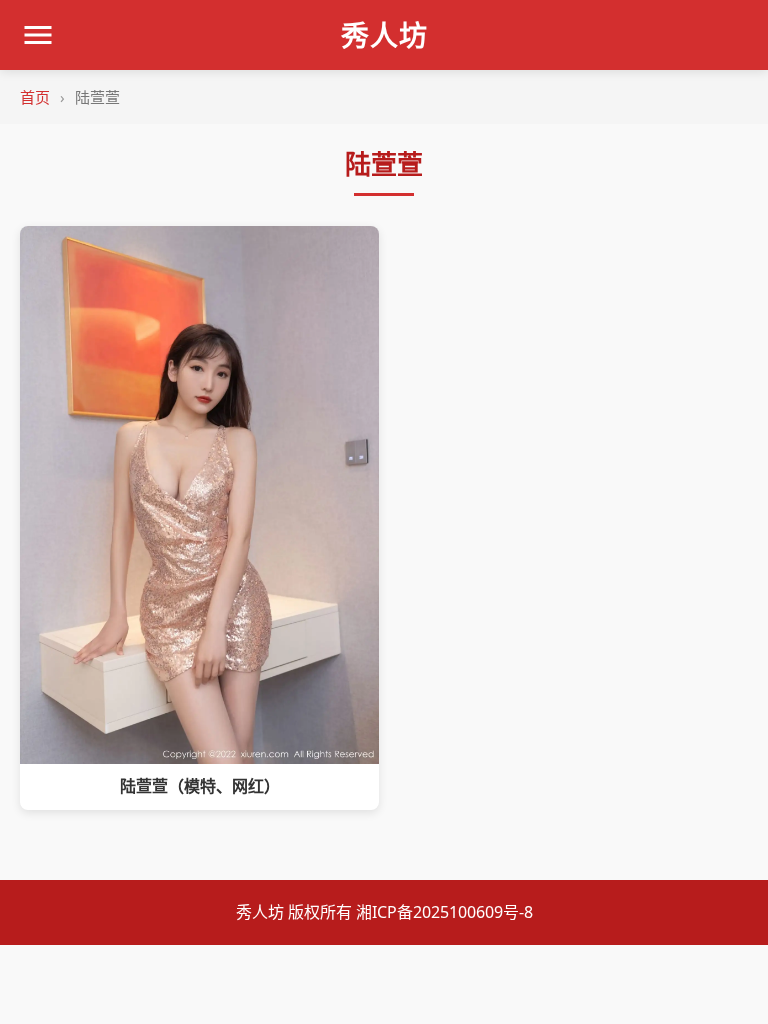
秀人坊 (384, 35)
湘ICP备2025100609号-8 (444, 912)
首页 (35, 97)
